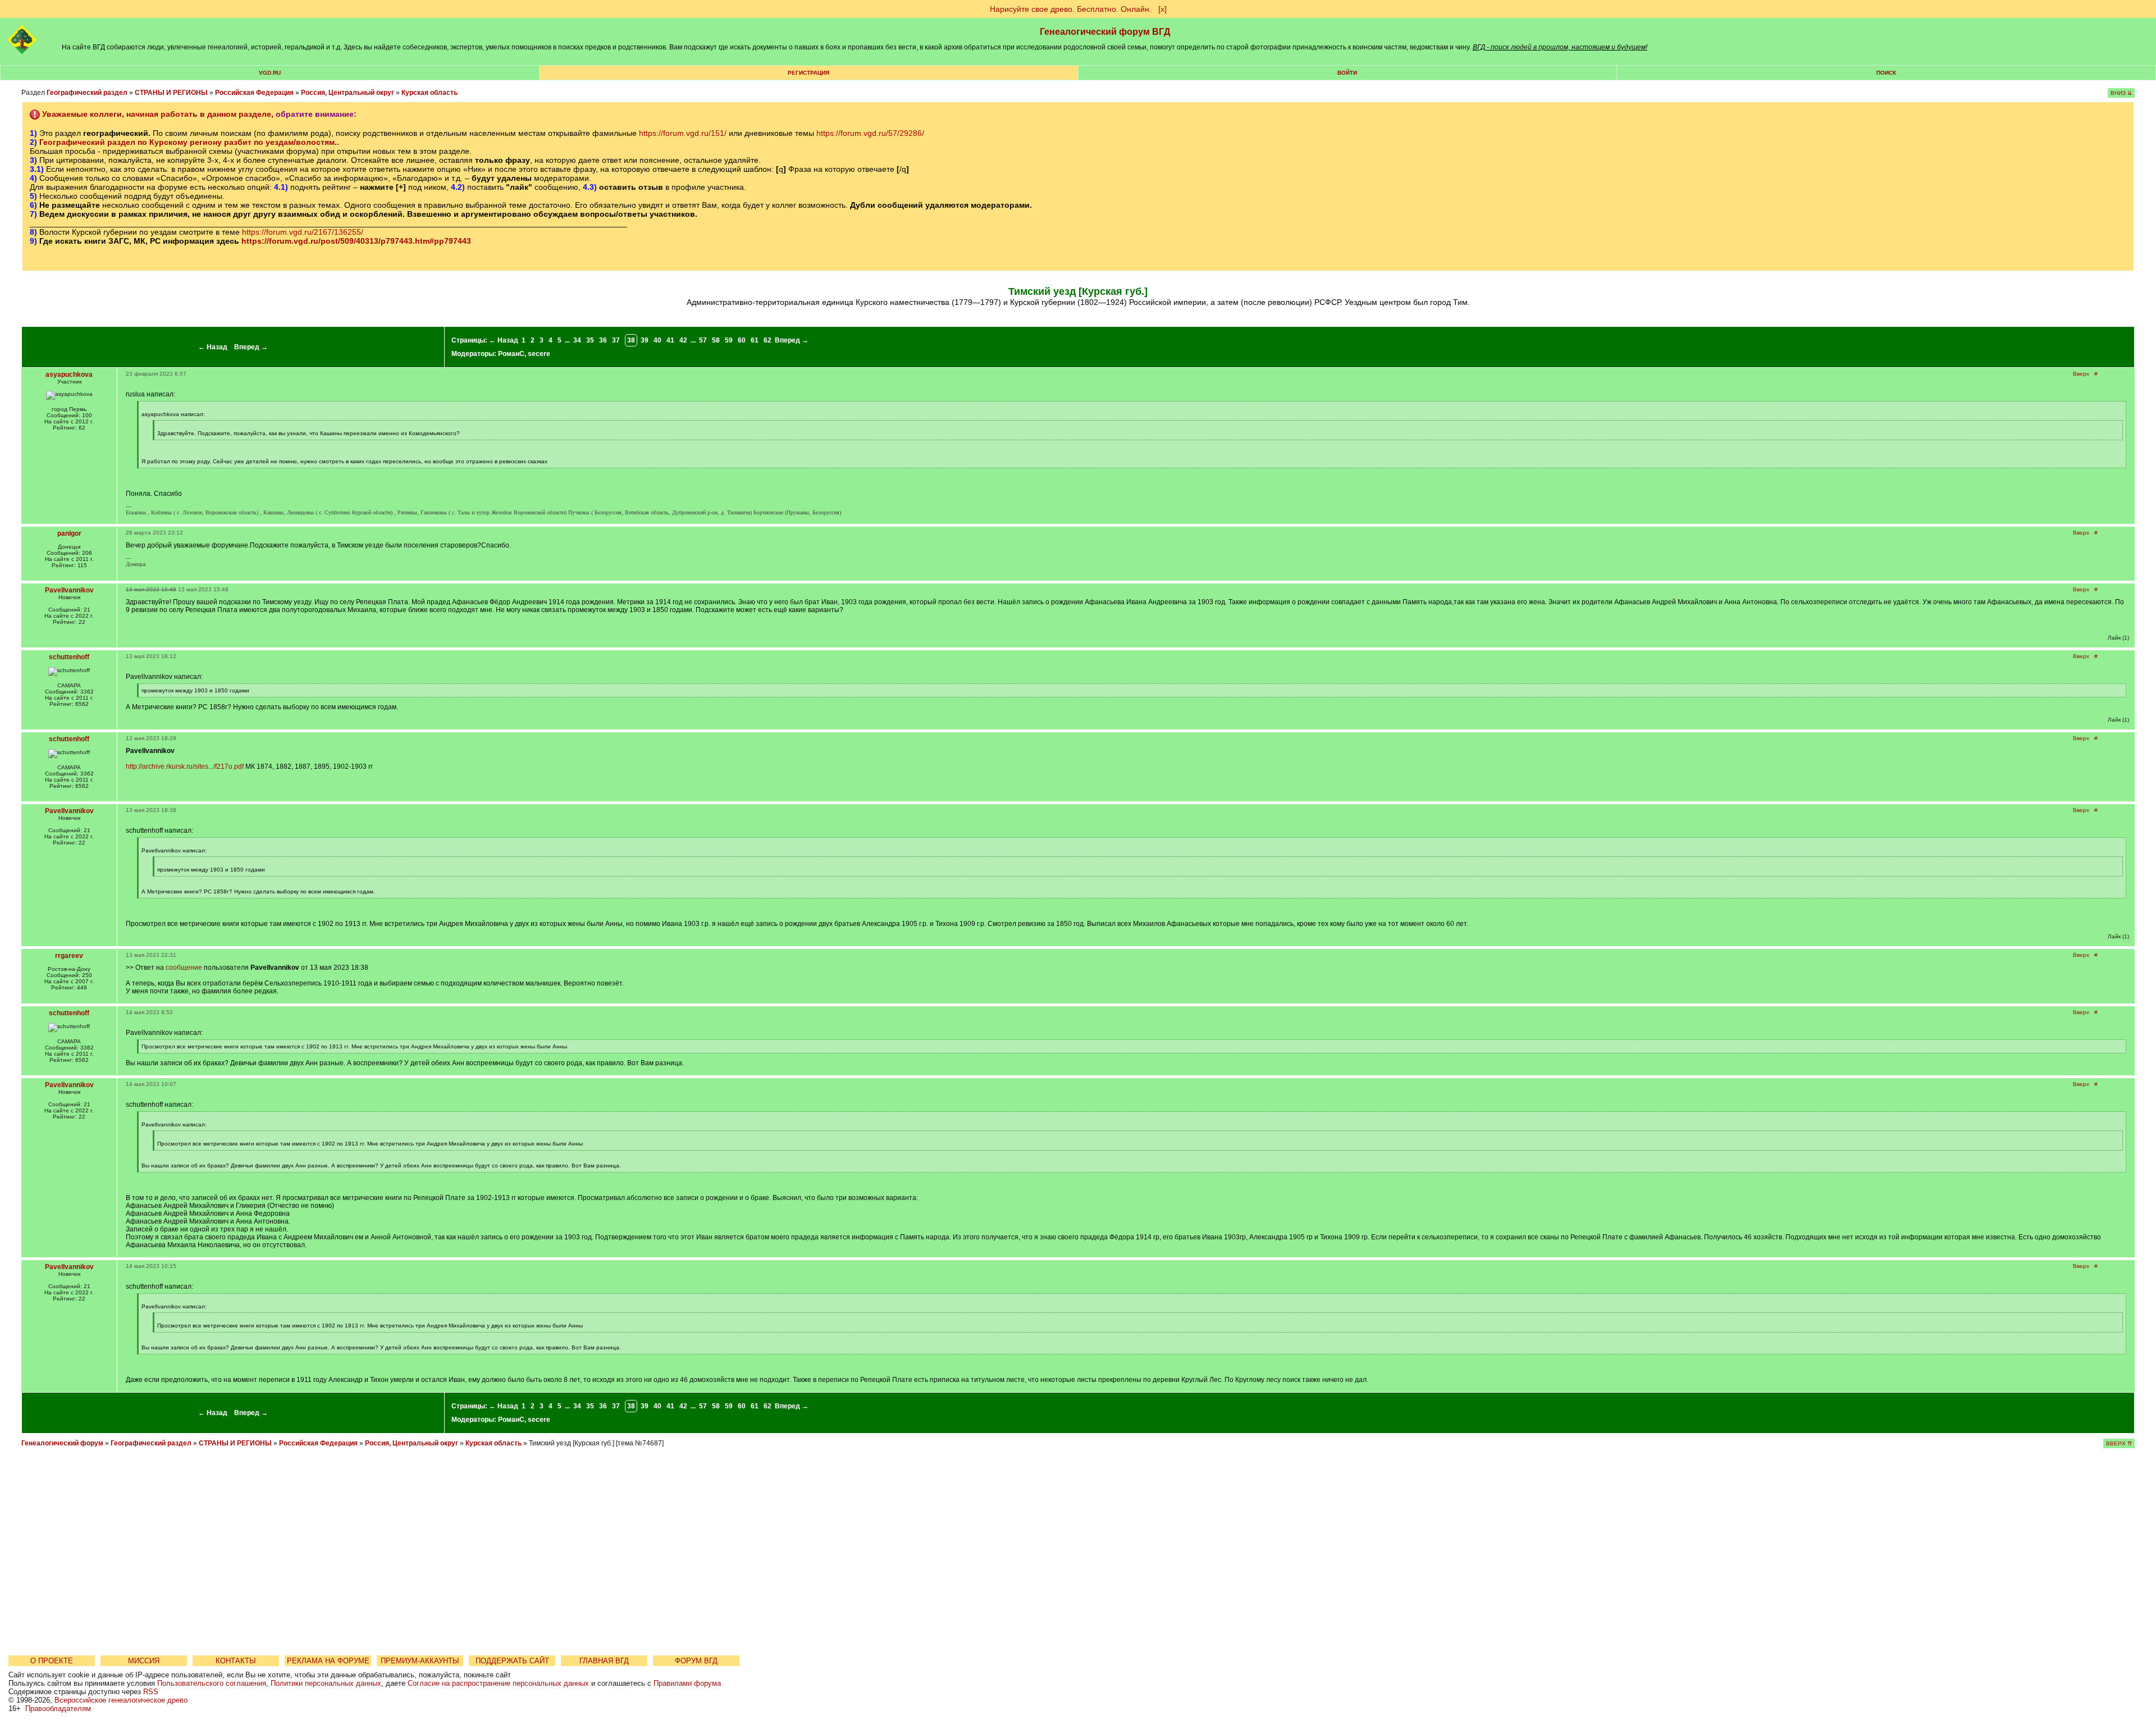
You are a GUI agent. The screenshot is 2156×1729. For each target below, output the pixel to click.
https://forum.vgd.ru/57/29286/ (870, 133)
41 (670, 340)
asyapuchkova (69, 375)
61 (755, 340)
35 (590, 340)
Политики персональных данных (326, 1683)
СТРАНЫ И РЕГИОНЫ (171, 93)
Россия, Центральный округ (348, 93)
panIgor (69, 533)
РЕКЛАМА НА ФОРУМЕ (328, 1661)
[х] (1162, 9)
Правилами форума (687, 1683)
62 (768, 340)
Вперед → (251, 347)
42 (683, 340)
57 (703, 340)
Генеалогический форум (62, 1443)
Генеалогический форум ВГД (1105, 32)
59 (729, 340)
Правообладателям (58, 1709)
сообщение (184, 968)
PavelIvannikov (69, 590)
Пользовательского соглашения (212, 1683)
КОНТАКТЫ (236, 1661)
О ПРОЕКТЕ (52, 1661)
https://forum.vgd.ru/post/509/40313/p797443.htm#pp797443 (356, 241)
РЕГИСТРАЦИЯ (808, 73)
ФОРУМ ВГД (696, 1661)
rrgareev (69, 956)
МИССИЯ (144, 1661)
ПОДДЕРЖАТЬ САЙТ (512, 1661)
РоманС (511, 354)
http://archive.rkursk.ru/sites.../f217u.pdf (185, 767)
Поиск (1886, 73)
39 (645, 340)
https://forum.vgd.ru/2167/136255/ (303, 232)
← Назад (213, 347)
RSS (151, 1692)
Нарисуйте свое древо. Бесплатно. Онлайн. (1071, 9)
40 (657, 340)
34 (577, 340)
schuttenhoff (69, 657)
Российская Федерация (254, 93)
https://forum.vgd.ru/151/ (683, 133)
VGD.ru (270, 73)
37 (616, 340)
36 (603, 340)
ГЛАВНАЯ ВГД (604, 1661)
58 (716, 340)
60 (742, 340)
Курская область (430, 93)
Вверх (2081, 374)
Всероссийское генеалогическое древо (121, 1700)
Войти (1347, 73)
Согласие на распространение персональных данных (498, 1683)
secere (539, 354)
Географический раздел (87, 93)
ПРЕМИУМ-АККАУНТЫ (420, 1661)
